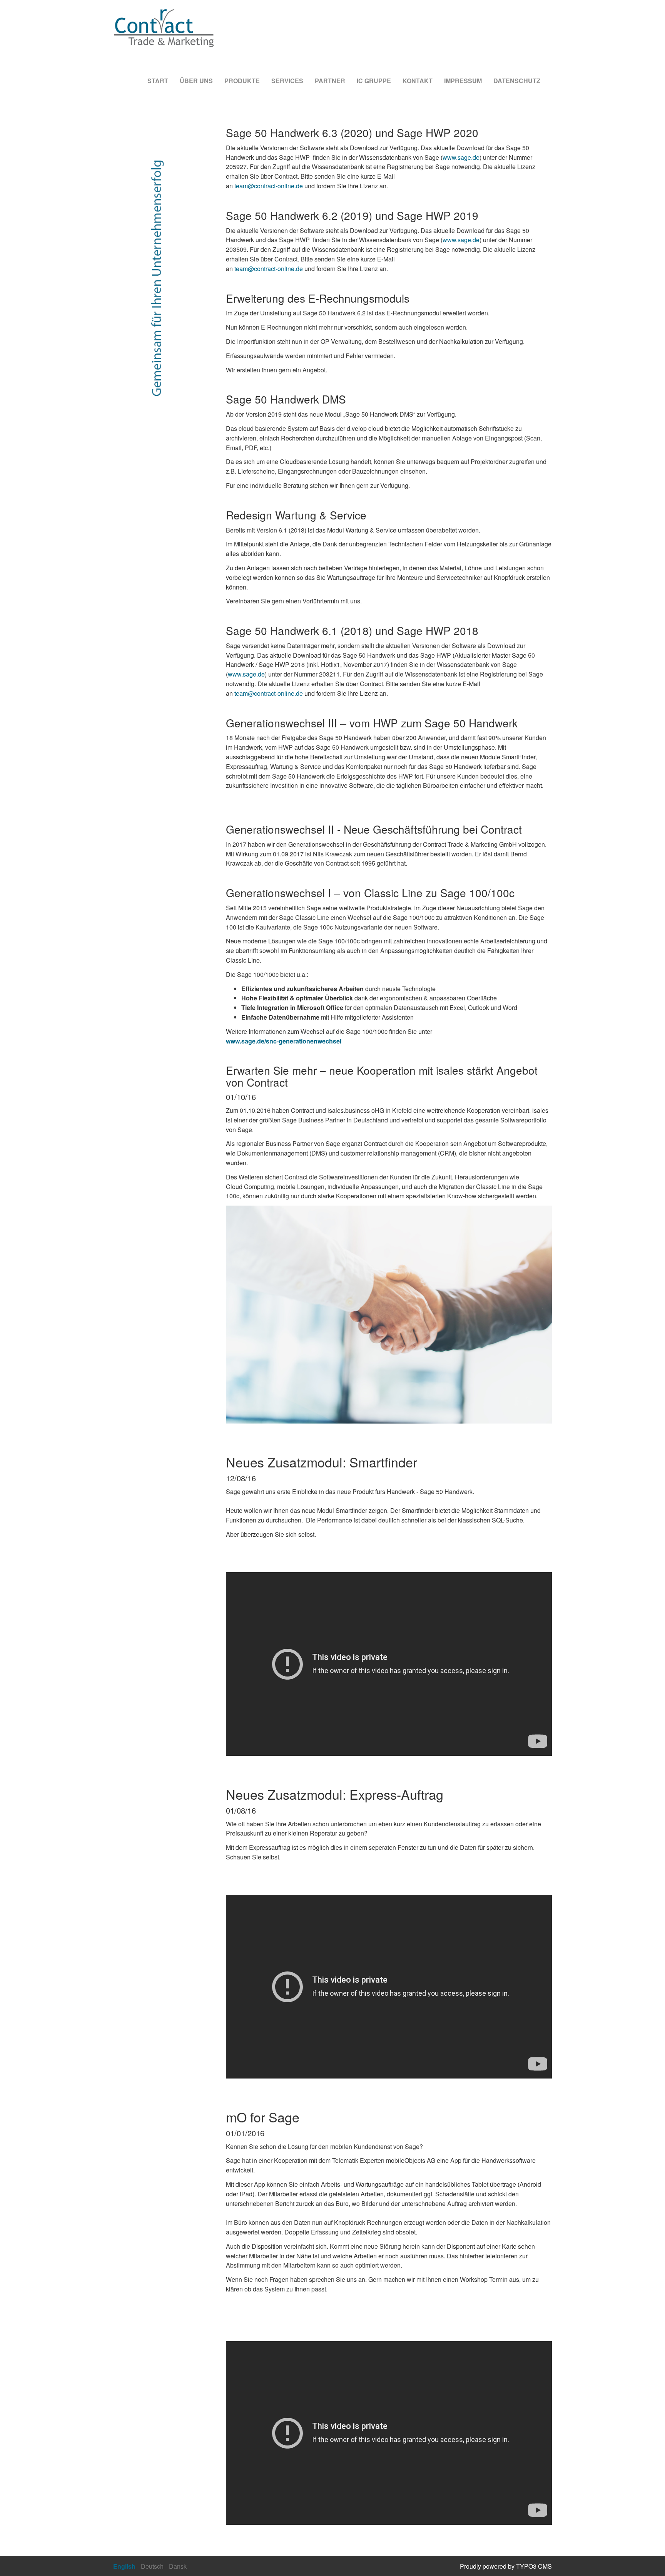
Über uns (196, 81)
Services (287, 81)
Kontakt (418, 81)
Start (158, 81)
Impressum (463, 81)
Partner (330, 81)
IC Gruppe (374, 81)
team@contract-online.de (269, 186)
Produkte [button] (242, 81)
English (124, 2566)
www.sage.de (461, 157)
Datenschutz (517, 81)
